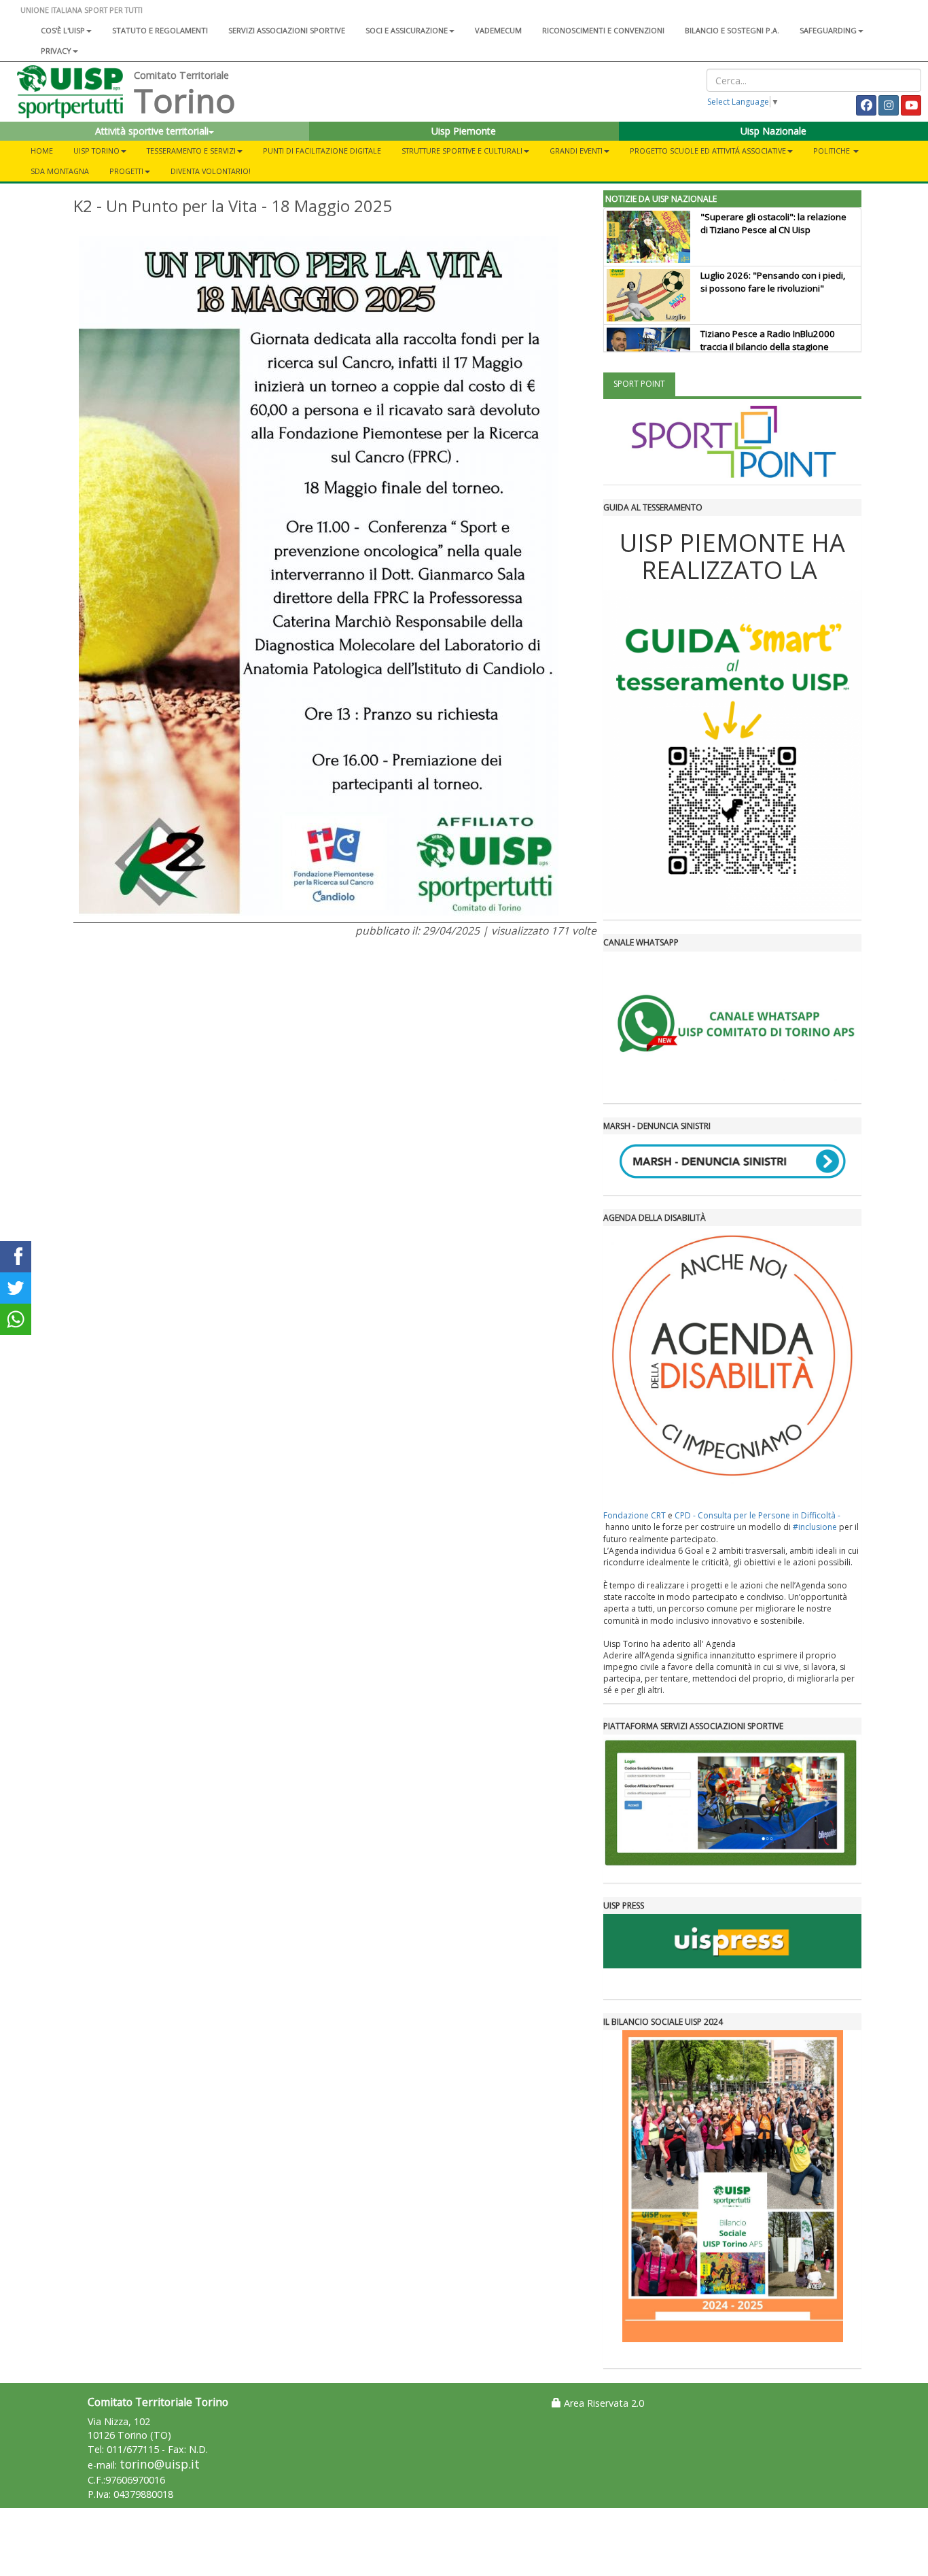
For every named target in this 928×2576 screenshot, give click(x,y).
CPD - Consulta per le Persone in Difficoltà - (757, 1515)
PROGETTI (126, 171)
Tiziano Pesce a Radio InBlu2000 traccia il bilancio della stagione (768, 340)
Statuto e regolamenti (160, 30)
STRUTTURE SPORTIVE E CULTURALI (462, 151)
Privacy (56, 51)
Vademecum (498, 30)
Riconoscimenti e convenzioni (603, 30)
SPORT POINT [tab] (639, 384)
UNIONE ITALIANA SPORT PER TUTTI (82, 10)
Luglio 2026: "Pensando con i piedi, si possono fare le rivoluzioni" (773, 282)
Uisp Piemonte (464, 131)
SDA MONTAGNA (60, 171)
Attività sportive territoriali (152, 131)
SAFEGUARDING (828, 30)
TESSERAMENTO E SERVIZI (191, 151)
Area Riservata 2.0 (603, 2403)
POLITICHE (833, 151)
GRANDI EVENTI (576, 151)
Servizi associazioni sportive (287, 30)
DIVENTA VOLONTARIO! (211, 171)
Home (42, 151)
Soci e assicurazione (407, 30)
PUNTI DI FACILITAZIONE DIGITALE (322, 151)
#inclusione (815, 1527)
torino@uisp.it (160, 2464)
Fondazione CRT (635, 1515)
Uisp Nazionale (773, 131)
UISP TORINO (96, 151)
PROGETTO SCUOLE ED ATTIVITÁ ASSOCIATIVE (708, 151)
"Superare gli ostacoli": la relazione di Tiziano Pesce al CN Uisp (773, 223)
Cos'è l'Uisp (63, 30)
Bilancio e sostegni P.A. (732, 30)
